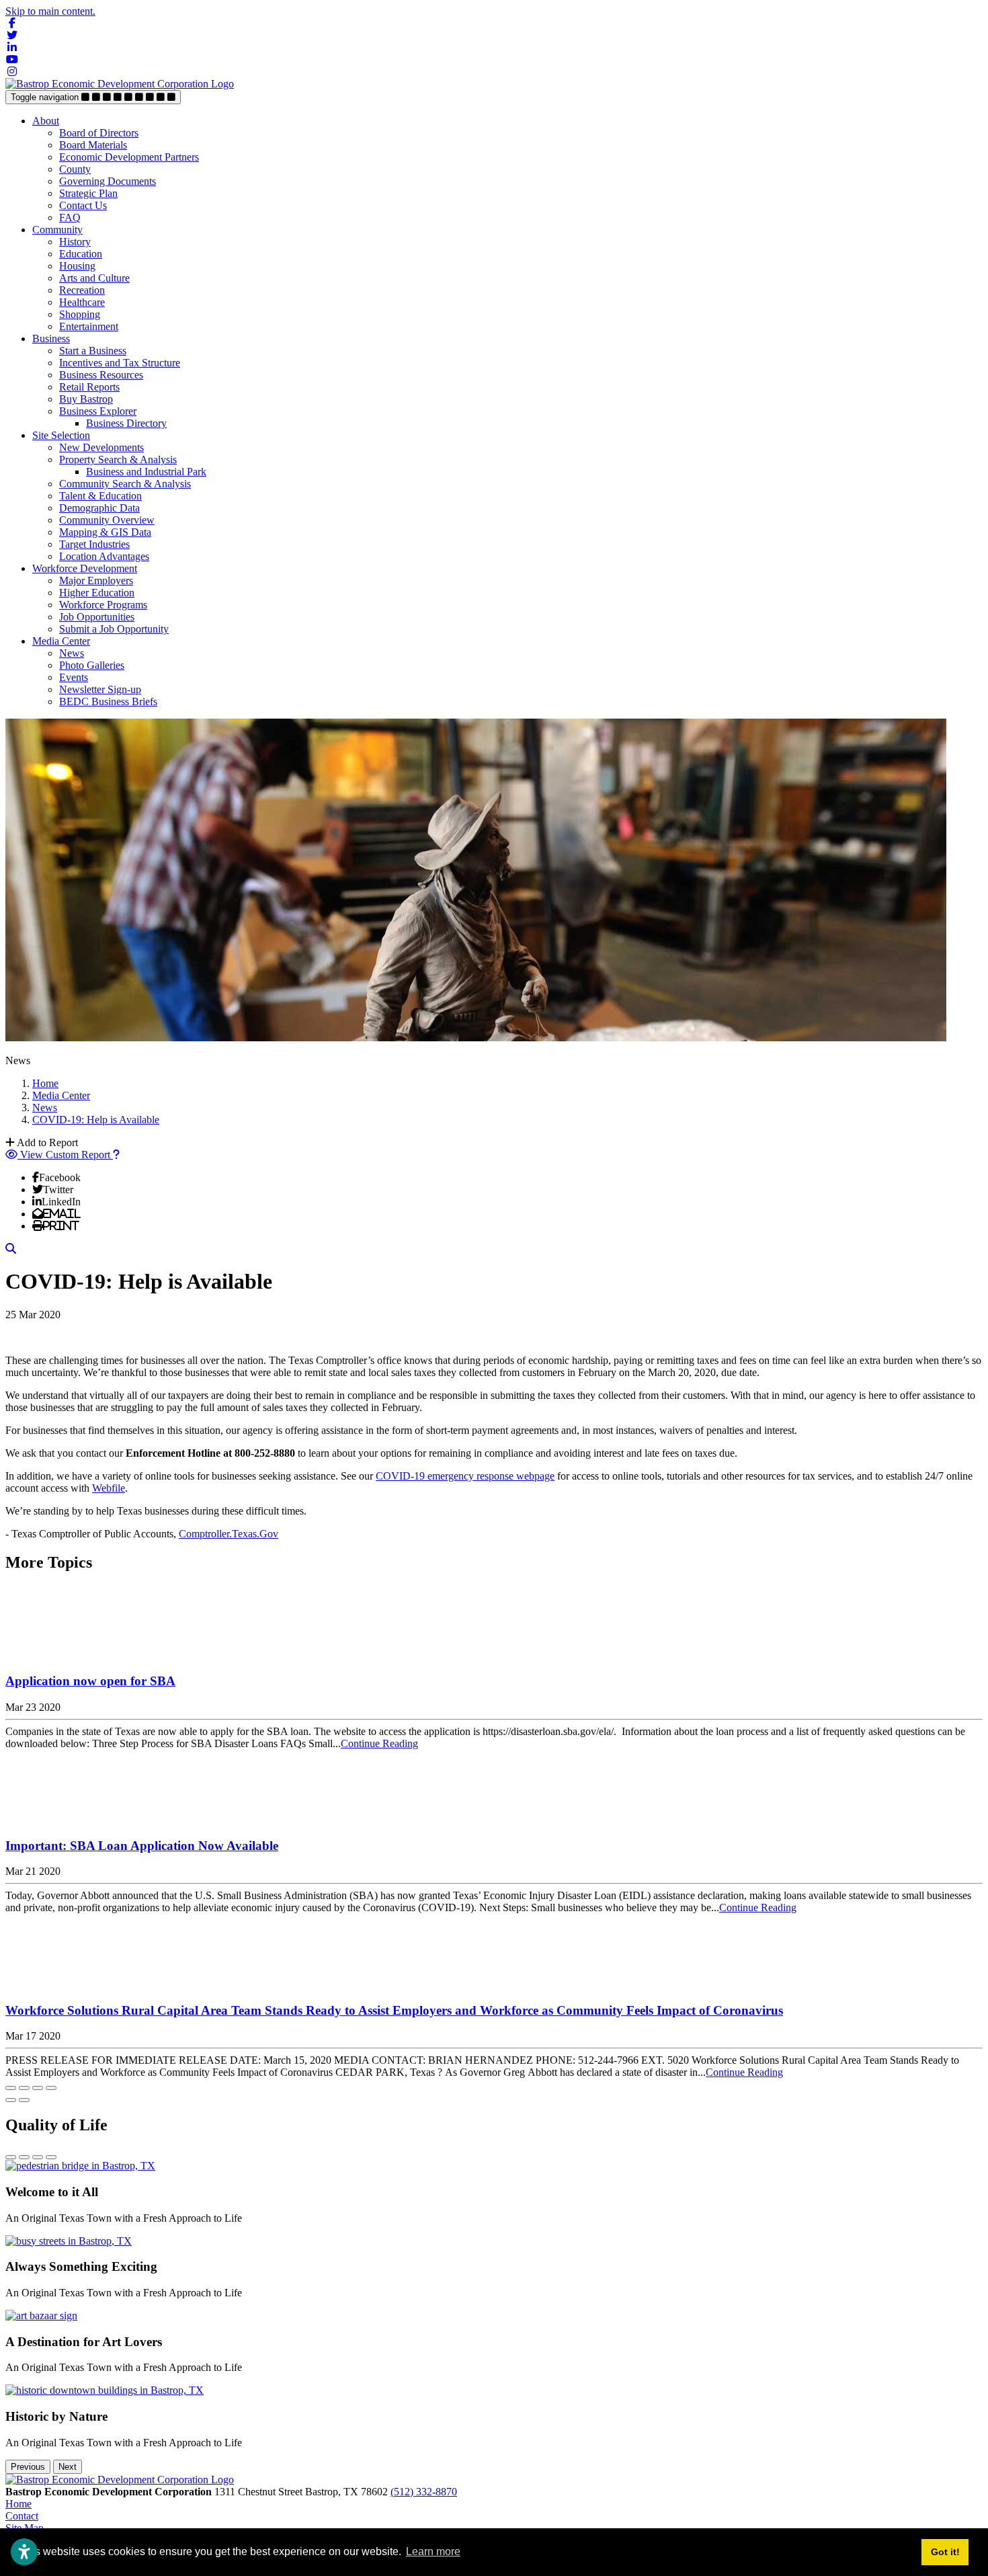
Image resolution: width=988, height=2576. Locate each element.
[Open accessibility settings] (24, 2552)
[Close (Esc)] (11, 2088)
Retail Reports (89, 387)
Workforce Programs (103, 605)
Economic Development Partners (129, 157)
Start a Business (93, 351)
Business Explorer (98, 411)
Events (74, 677)
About (46, 121)
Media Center (61, 641)
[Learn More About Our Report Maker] (116, 1155)
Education (81, 254)
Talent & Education (100, 496)
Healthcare (82, 302)
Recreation (82, 290)
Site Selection (61, 435)
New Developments (101, 447)
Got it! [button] (945, 2552)
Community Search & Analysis (125, 484)
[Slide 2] (24, 2157)
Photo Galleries (92, 665)
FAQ (70, 217)
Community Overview (107, 520)
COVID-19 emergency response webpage (465, 1476)
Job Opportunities (97, 617)
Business (51, 338)
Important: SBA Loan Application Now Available (142, 1846)
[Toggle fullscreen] (38, 2088)
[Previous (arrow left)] (11, 2100)
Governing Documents (108, 181)
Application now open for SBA (90, 1681)
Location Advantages (104, 556)
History (75, 242)
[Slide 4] (51, 2157)
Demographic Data (99, 508)
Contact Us (83, 205)
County (75, 169)
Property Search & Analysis (118, 459)
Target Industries (94, 544)
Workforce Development (85, 568)
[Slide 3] (38, 2157)
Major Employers (96, 580)
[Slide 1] (11, 2157)
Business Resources (101, 375)
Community (57, 230)
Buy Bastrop (86, 399)
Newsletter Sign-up (100, 689)
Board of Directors (99, 133)
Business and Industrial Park (146, 472)
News (72, 653)
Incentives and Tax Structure (120, 363)
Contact (22, 2516)
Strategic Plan (88, 193)
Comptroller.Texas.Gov (229, 1534)
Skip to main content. (50, 11)
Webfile (109, 1488)
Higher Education (97, 593)
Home (18, 2504)
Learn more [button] (433, 2551)
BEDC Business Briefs (108, 701)
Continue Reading (379, 1743)
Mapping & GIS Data (105, 532)
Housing (77, 266)
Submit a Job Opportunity (114, 629)
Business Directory (126, 423)
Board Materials (93, 145)
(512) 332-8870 (424, 2492)
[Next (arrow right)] (24, 2100)
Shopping (80, 314)
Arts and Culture (94, 278)
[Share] (24, 2088)
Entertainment (89, 326)
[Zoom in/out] (51, 2088)
